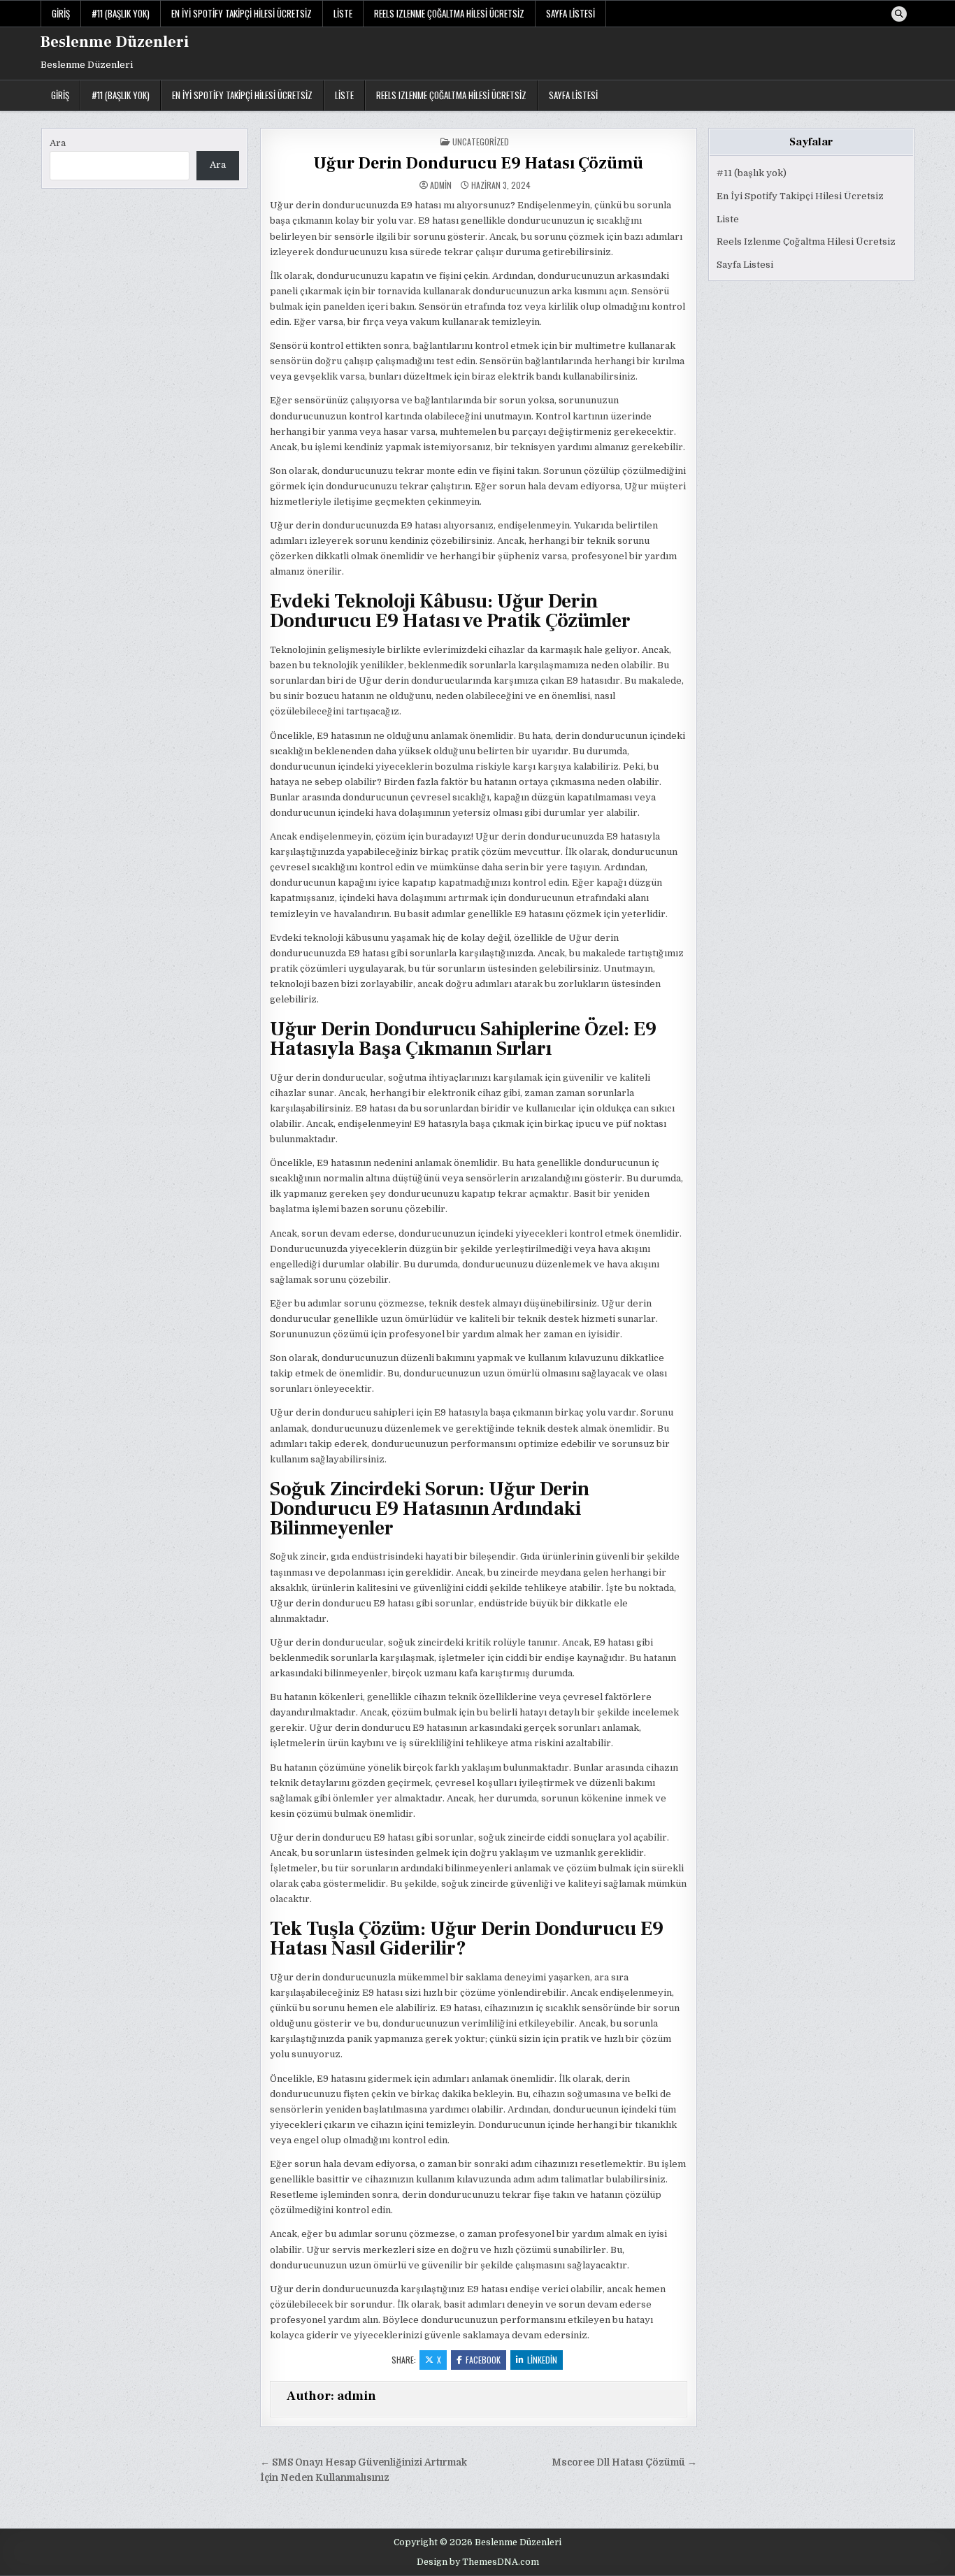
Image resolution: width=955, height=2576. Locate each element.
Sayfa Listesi (570, 13)
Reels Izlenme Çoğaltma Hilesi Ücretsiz (449, 13)
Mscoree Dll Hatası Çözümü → (624, 2462)
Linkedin (542, 2360)
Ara (58, 143)
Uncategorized (481, 142)
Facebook (483, 2360)
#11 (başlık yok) (121, 13)
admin (441, 185)
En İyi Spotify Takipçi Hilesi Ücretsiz (242, 13)
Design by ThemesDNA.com (478, 2562)
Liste (343, 13)
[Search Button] (899, 14)
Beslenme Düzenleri (115, 42)
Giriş (61, 13)
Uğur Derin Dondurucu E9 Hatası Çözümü (478, 163)
